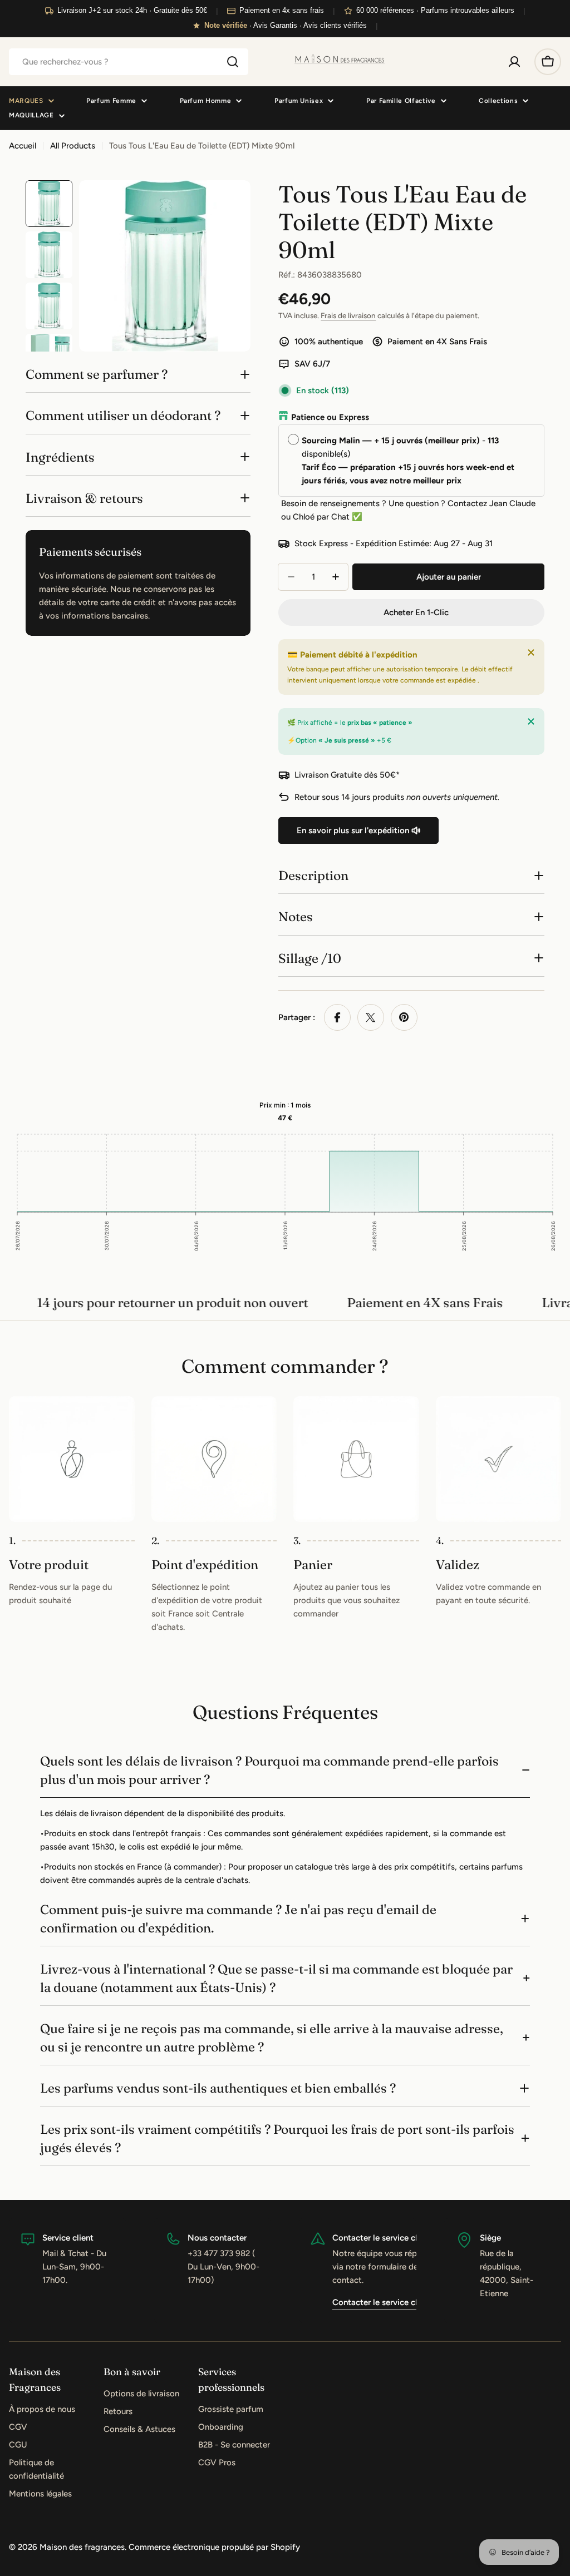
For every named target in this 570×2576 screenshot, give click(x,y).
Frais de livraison (348, 315)
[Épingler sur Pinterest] (404, 1017)
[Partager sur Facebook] (337, 1017)
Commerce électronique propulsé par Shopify (214, 2547)
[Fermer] (531, 652)
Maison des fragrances (82, 2547)
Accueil (23, 146)
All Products (73, 146)
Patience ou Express (330, 417)
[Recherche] (233, 62)
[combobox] (129, 62)
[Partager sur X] (371, 1017)
